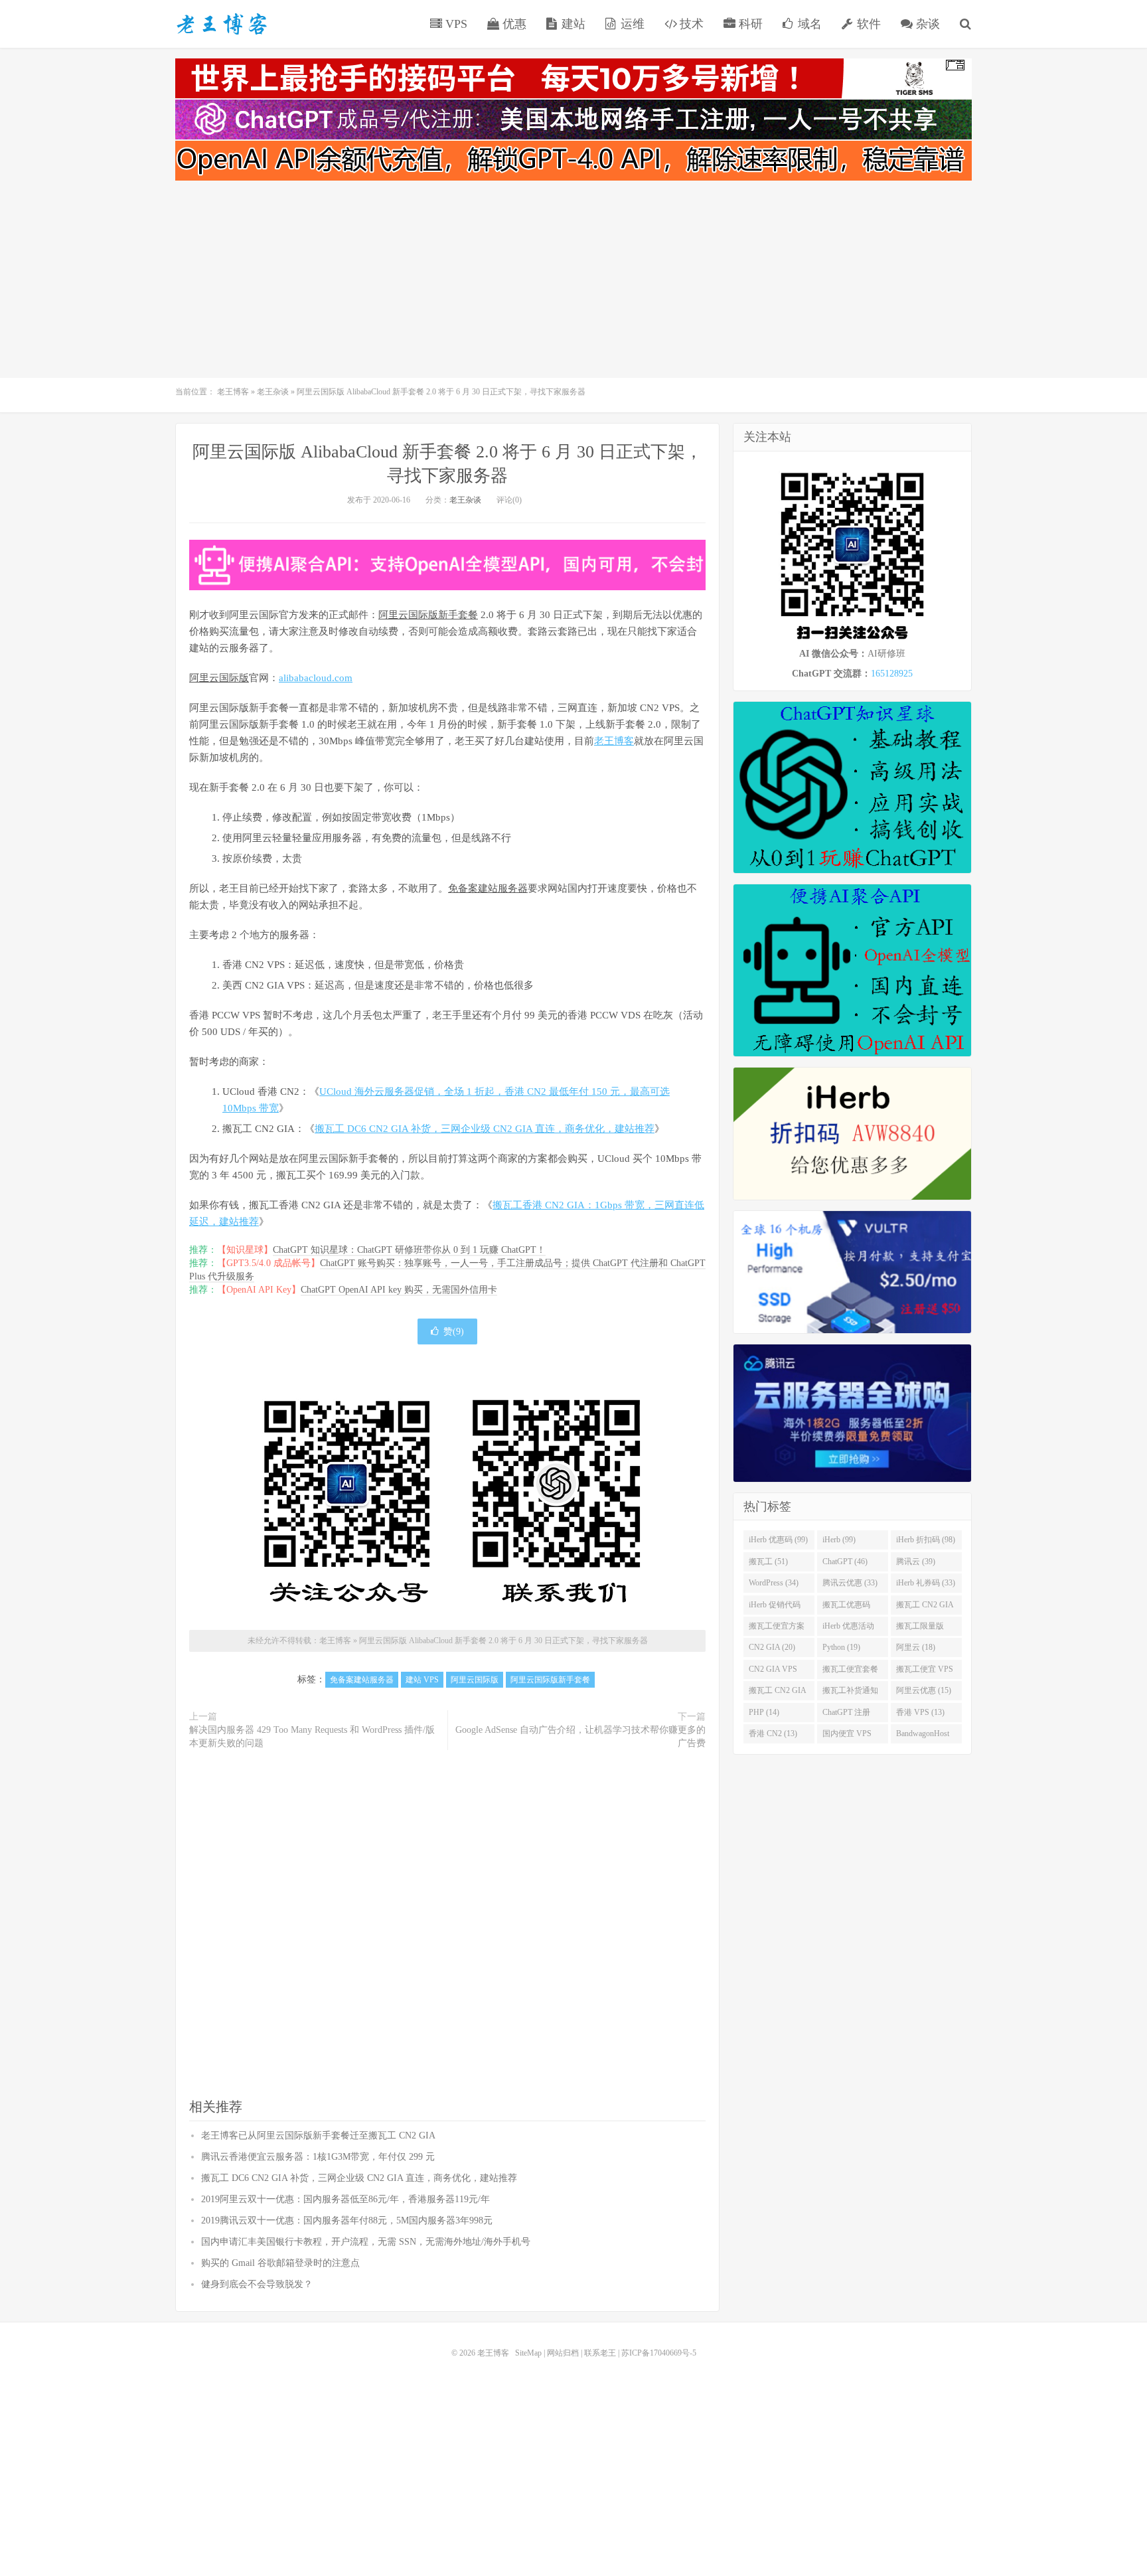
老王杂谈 (273, 392)
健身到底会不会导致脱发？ (257, 2284)
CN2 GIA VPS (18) (773, 1672)
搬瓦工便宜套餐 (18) (850, 1672)
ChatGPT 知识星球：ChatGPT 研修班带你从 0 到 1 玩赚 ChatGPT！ (409, 1250)
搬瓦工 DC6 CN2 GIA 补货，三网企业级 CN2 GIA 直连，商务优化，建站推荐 (485, 1129)
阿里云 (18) (916, 1647)
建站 (572, 24)
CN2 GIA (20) (772, 1647)
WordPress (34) (774, 1583)
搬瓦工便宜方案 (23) (777, 1629)
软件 (867, 24)
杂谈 (926, 24)
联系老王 (600, 2353)
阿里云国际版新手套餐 (428, 615)
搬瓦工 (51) (768, 1562)
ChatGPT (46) (845, 1562)
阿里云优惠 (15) (924, 1690)
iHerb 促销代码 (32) (775, 1607)
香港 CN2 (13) (773, 1733)
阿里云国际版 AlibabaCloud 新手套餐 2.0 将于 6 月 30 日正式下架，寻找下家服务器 (503, 1641)
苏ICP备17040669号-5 (659, 2353)
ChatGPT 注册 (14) (846, 1715)
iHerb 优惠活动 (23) (848, 1629)
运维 (631, 24)
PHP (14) (764, 1712)
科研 (749, 24)
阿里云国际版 (219, 678)
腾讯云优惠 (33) (850, 1583)
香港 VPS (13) (920, 1712)
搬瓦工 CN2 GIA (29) (925, 1607)
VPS (455, 24)
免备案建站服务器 (488, 888)
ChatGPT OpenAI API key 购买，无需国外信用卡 (399, 1290)
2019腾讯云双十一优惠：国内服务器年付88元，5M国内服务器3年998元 (347, 2220)
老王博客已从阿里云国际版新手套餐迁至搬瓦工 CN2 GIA (318, 2135)
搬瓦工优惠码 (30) (846, 1607)
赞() (454, 1331)
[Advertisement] (573, 282)
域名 (808, 24)
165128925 (892, 674)
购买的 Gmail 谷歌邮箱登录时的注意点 (280, 2263)
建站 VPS (422, 1680)
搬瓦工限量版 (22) (920, 1629)
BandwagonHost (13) (923, 1736)
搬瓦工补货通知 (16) (850, 1693)
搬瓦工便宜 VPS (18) (925, 1672)
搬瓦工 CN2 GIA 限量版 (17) (778, 1693)
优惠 (513, 24)
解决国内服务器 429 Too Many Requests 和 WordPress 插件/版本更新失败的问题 (312, 1736)
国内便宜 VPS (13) (847, 1736)
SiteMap (528, 2353)
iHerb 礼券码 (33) (926, 1583)
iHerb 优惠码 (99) (778, 1540)
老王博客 (222, 24)
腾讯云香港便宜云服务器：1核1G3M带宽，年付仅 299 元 (318, 2157)
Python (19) (841, 1647)
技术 (690, 24)
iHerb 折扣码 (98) (926, 1540)
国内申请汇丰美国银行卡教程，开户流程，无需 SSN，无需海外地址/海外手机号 (366, 2242)
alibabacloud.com (316, 678)
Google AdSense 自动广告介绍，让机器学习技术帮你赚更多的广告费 (580, 1736)
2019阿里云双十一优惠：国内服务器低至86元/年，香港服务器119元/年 (345, 2199)
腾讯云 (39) (916, 1562)
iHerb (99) (839, 1540)
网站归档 (563, 2353)
